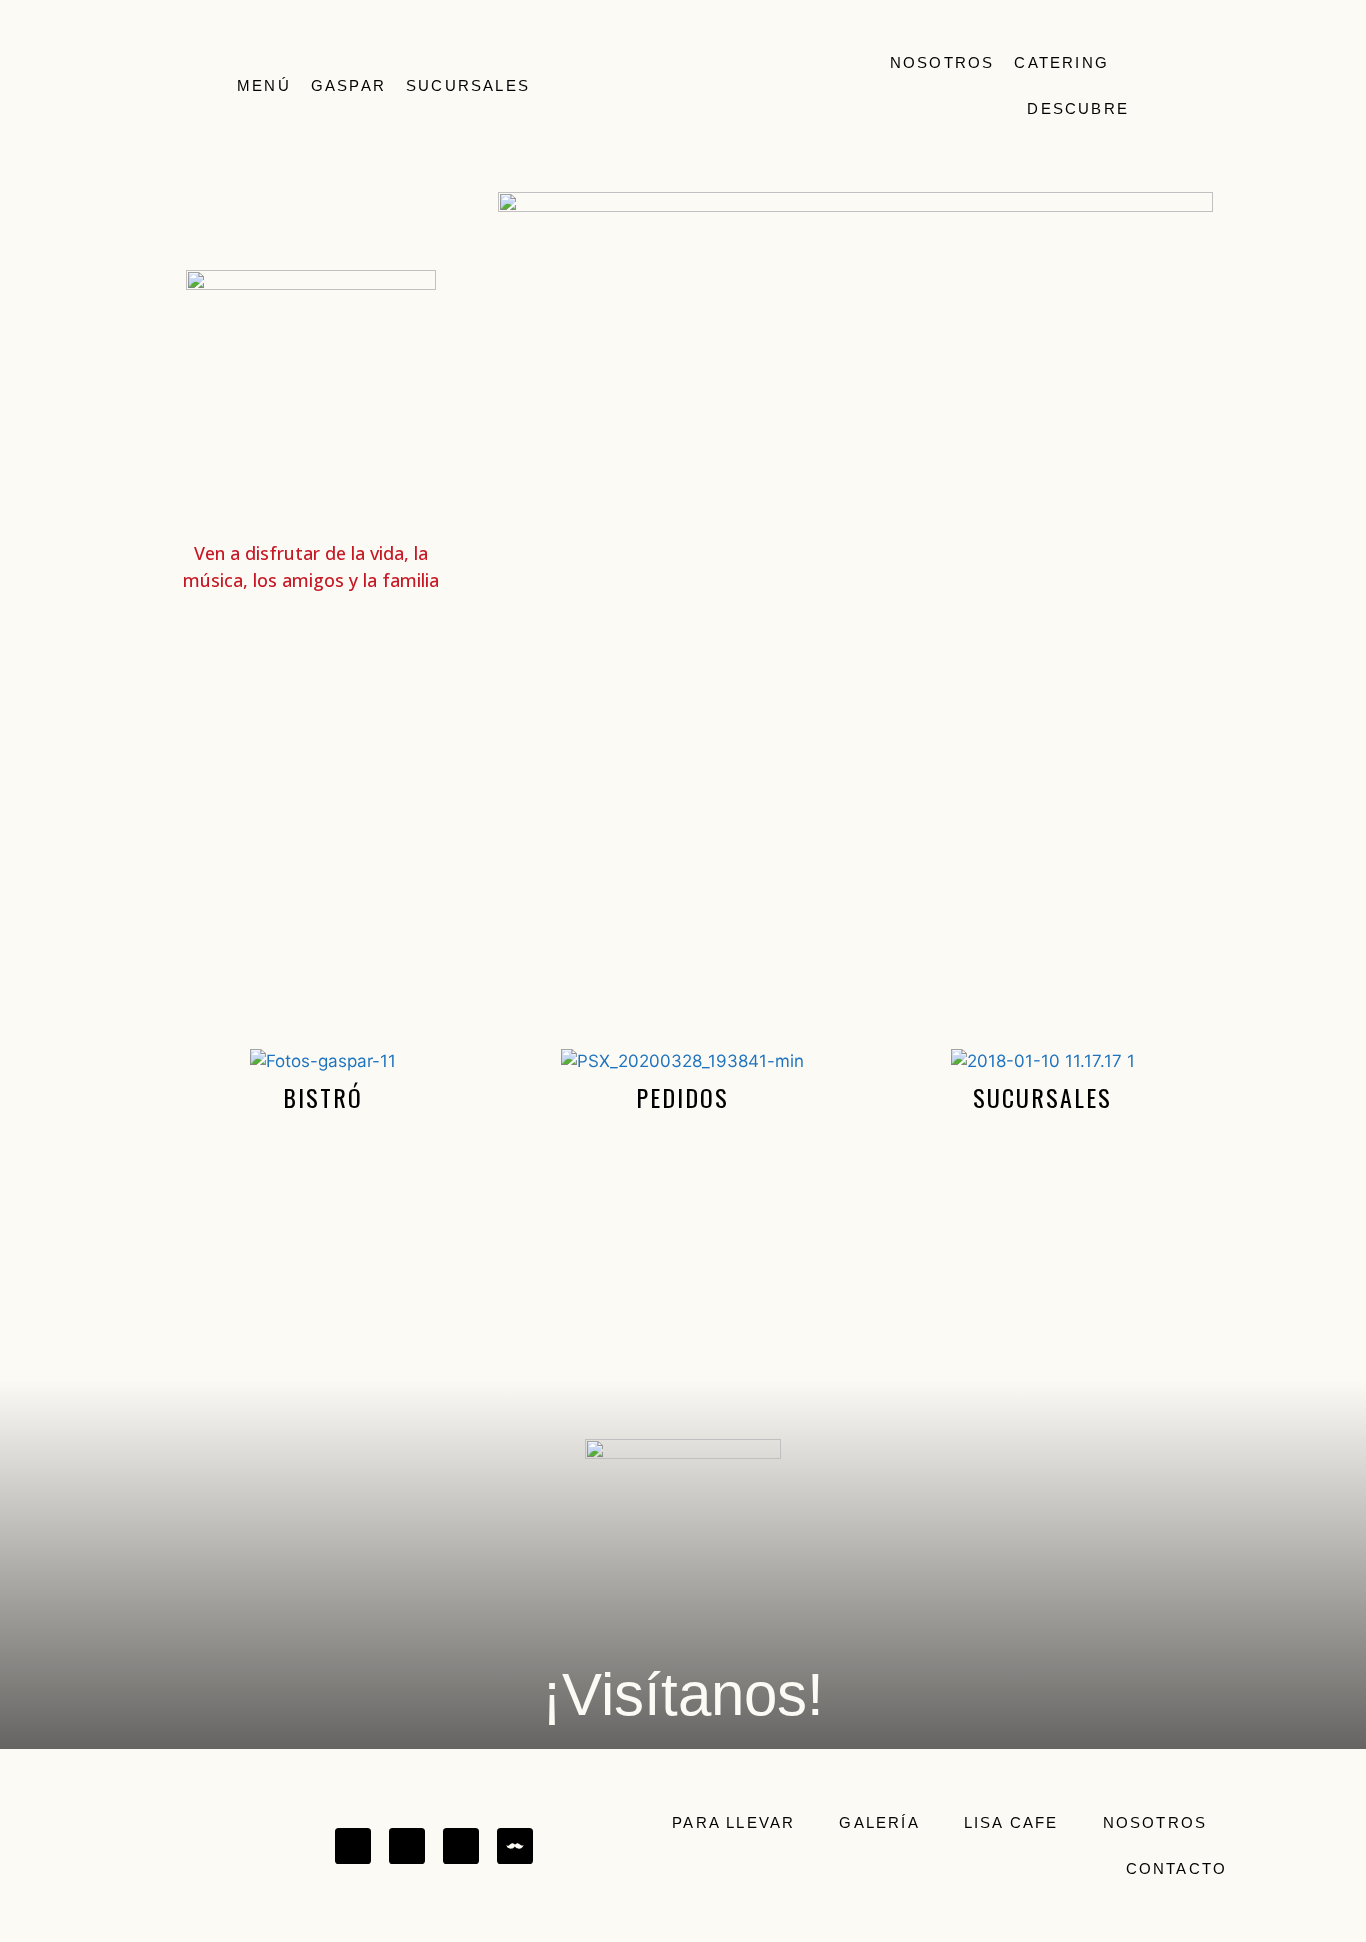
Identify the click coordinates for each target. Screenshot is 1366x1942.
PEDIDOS (682, 1097)
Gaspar (348, 85)
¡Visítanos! (683, 1694)
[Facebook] (353, 1846)
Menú (264, 85)
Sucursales (468, 85)
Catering (1061, 62)
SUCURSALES (1042, 1097)
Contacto (1177, 1868)
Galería (879, 1822)
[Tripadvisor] (461, 1846)
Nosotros (942, 62)
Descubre (1078, 108)
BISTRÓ (323, 1097)
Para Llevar (733, 1822)
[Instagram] (407, 1846)
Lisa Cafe (1011, 1822)
